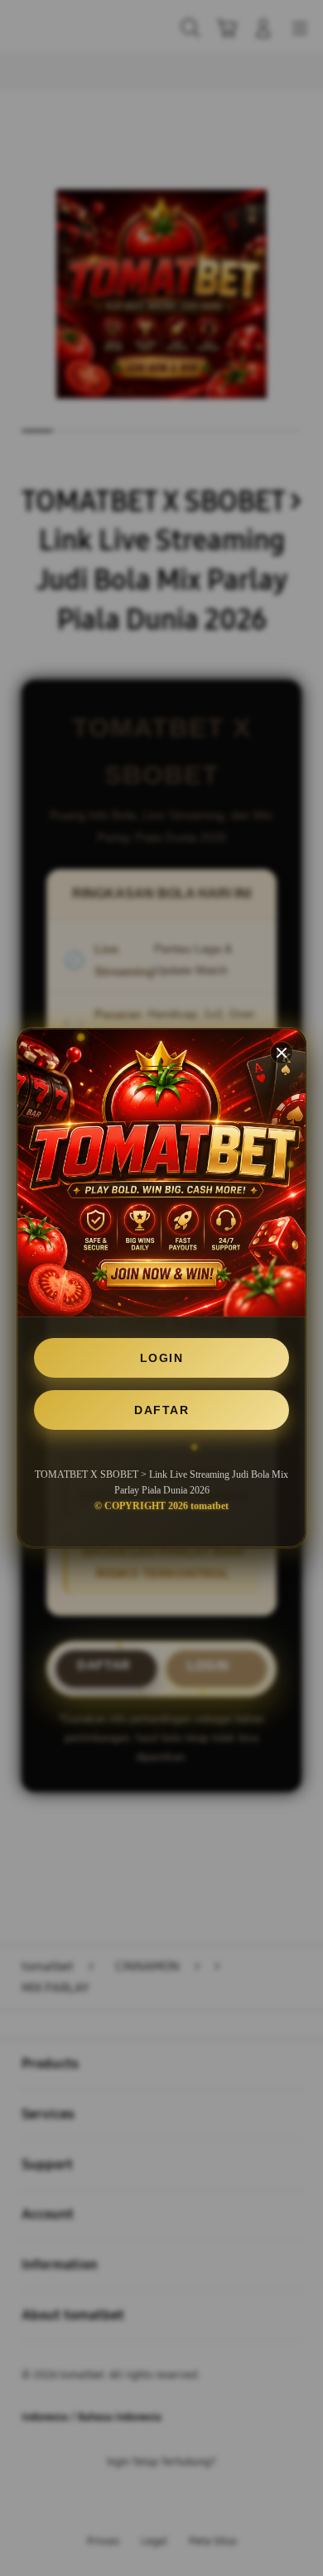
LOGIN (162, 1358)
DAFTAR (161, 1410)
